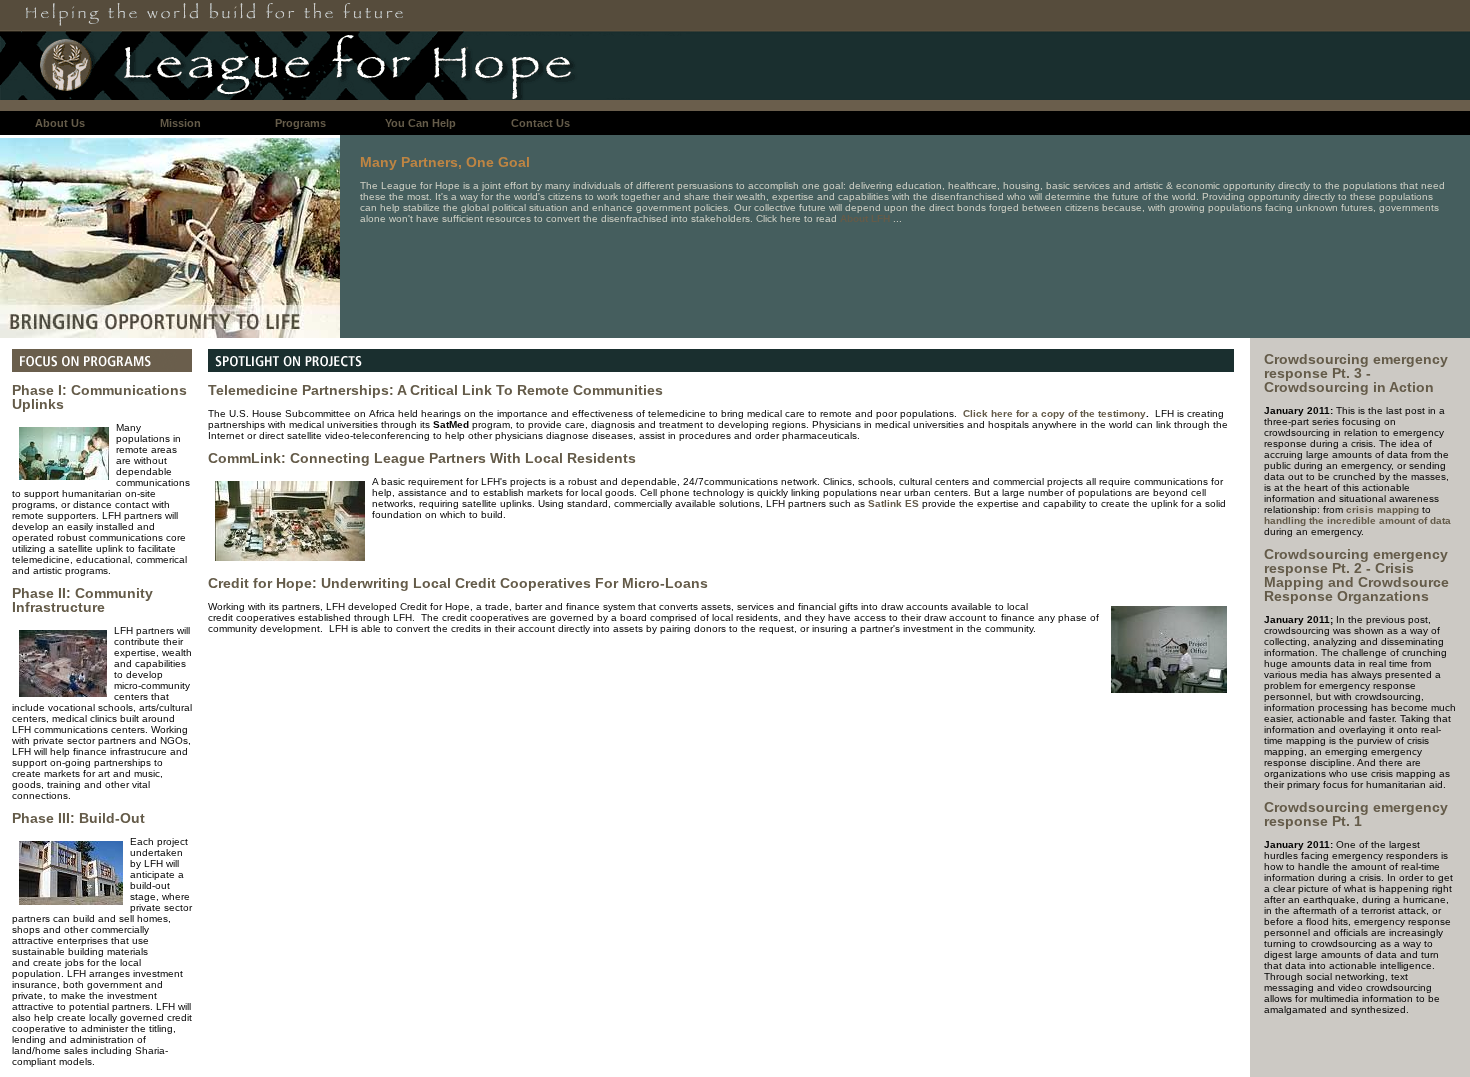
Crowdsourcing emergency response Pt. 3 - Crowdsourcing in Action (1356, 373)
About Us (60, 123)
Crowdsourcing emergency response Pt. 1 (1356, 814)
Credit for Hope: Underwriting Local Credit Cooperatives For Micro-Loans (458, 583)
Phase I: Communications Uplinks (99, 397)
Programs (300, 123)
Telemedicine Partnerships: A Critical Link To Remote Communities (435, 390)
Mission (180, 123)
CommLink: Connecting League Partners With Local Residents (422, 458)
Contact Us (540, 123)
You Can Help (420, 123)
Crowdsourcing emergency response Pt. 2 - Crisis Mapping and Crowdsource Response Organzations (1356, 575)
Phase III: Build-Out (78, 818)
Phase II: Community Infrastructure (82, 600)
